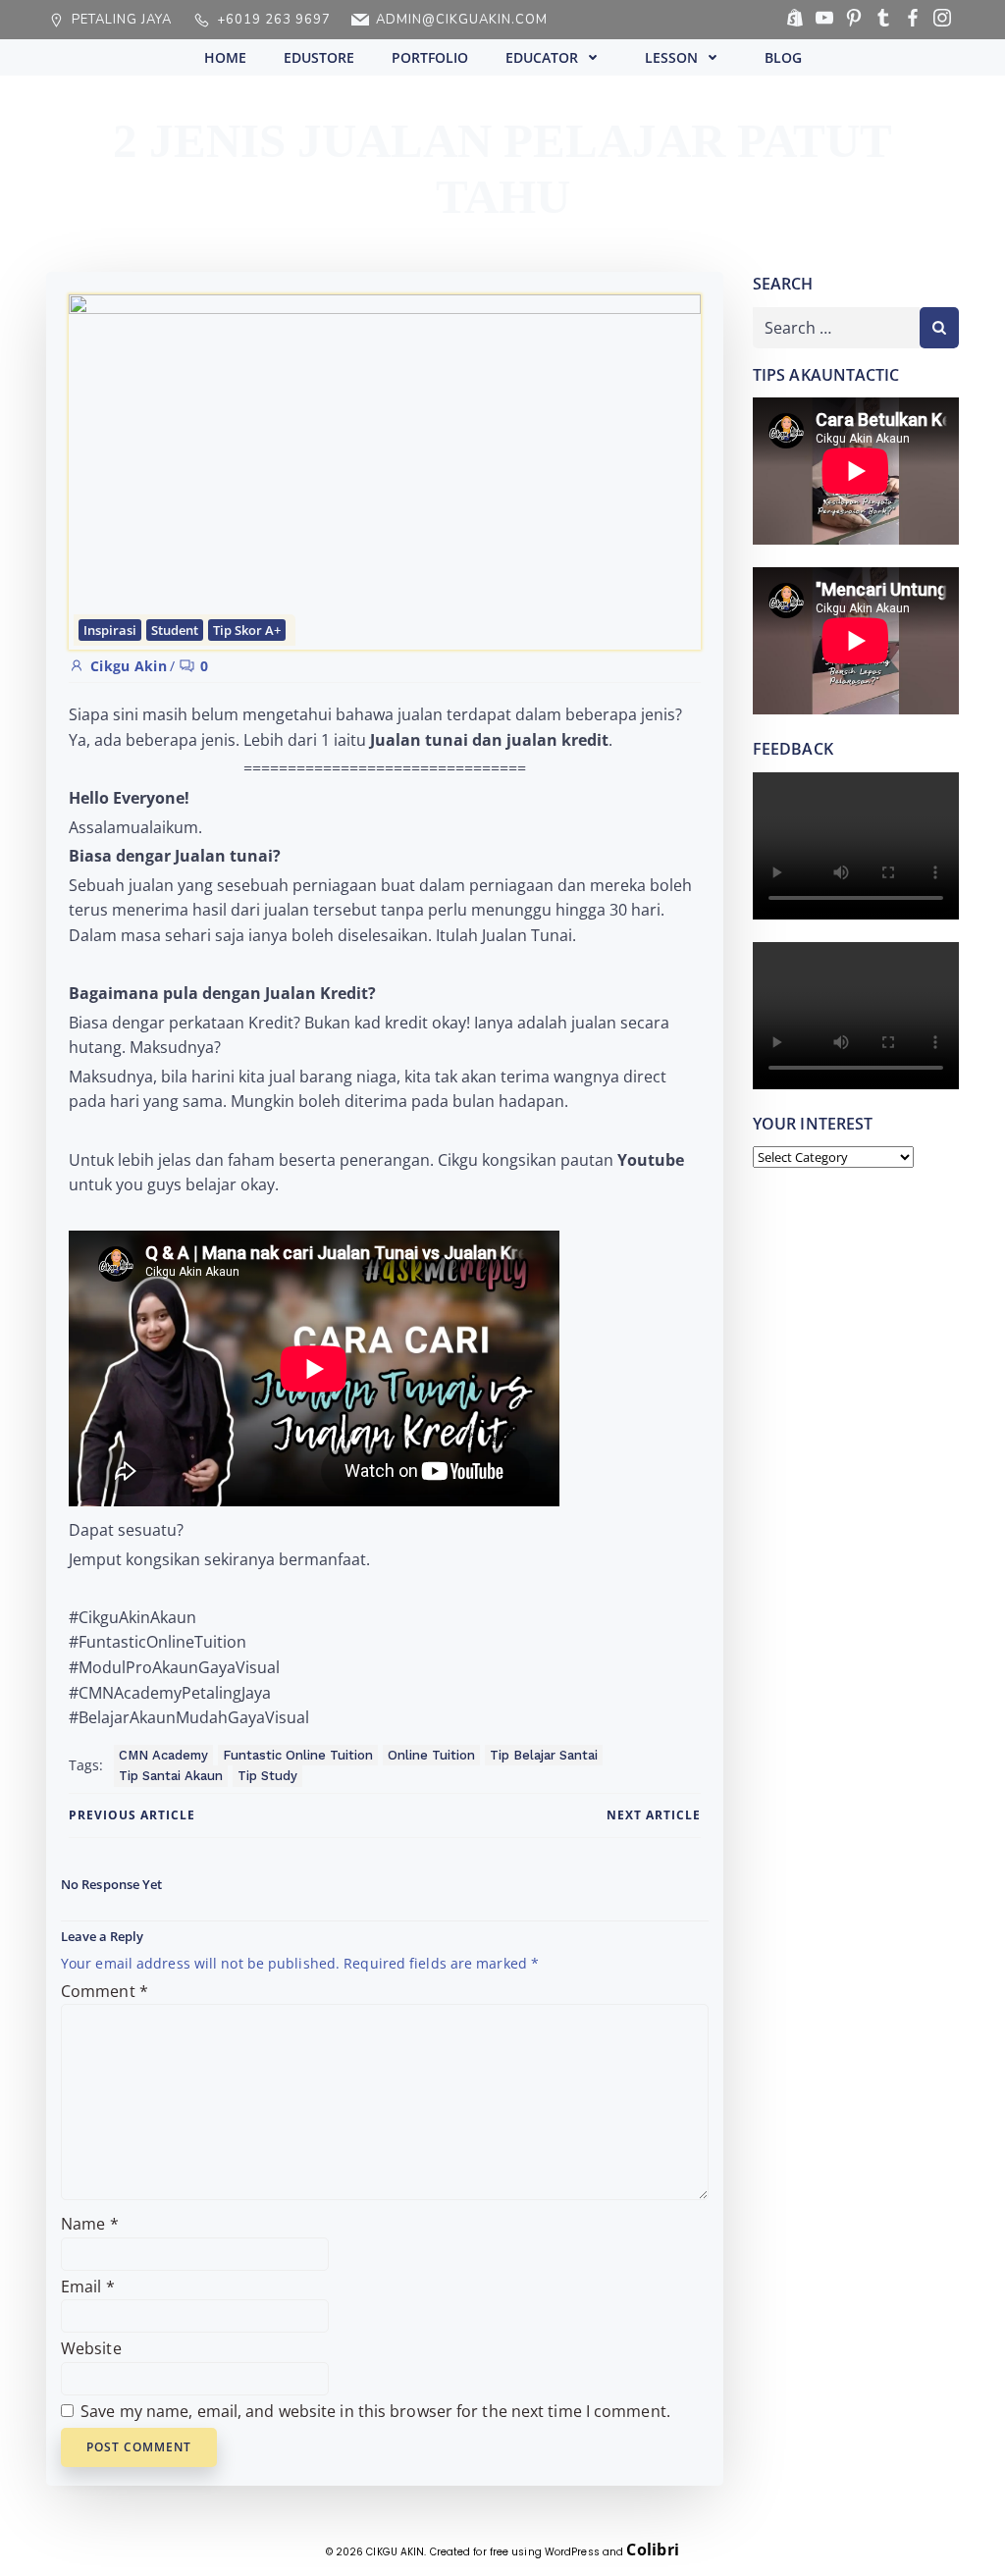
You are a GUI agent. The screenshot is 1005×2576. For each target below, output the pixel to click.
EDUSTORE (319, 57)
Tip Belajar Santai (544, 1755)
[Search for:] (836, 328)
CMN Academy (163, 1755)
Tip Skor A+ (247, 630)
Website (91, 2348)
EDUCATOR (542, 57)
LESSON (671, 57)
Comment (105, 1991)
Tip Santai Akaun (171, 1776)
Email (88, 2287)
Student (175, 630)
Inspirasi (110, 630)
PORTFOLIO (430, 57)
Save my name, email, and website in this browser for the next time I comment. (375, 2411)
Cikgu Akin (129, 666)
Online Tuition (431, 1755)
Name (90, 2224)
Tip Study (267, 1776)
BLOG (783, 57)
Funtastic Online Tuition (298, 1755)
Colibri (653, 2550)
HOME (225, 57)
